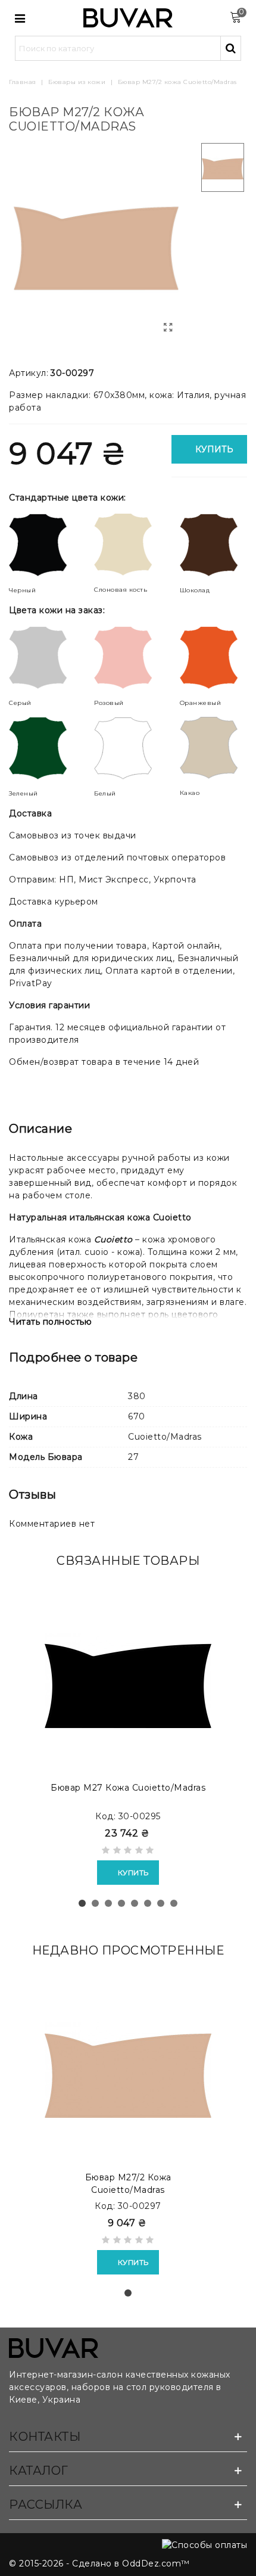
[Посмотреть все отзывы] (128, 1852)
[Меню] (20, 18)
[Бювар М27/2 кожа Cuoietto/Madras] (168, 328)
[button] (82, 1903)
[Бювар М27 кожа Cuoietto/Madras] (128, 1680)
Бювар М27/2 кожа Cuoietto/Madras (128, 2184)
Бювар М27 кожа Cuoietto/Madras (128, 1788)
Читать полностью (50, 1322)
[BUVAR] (128, 18)
